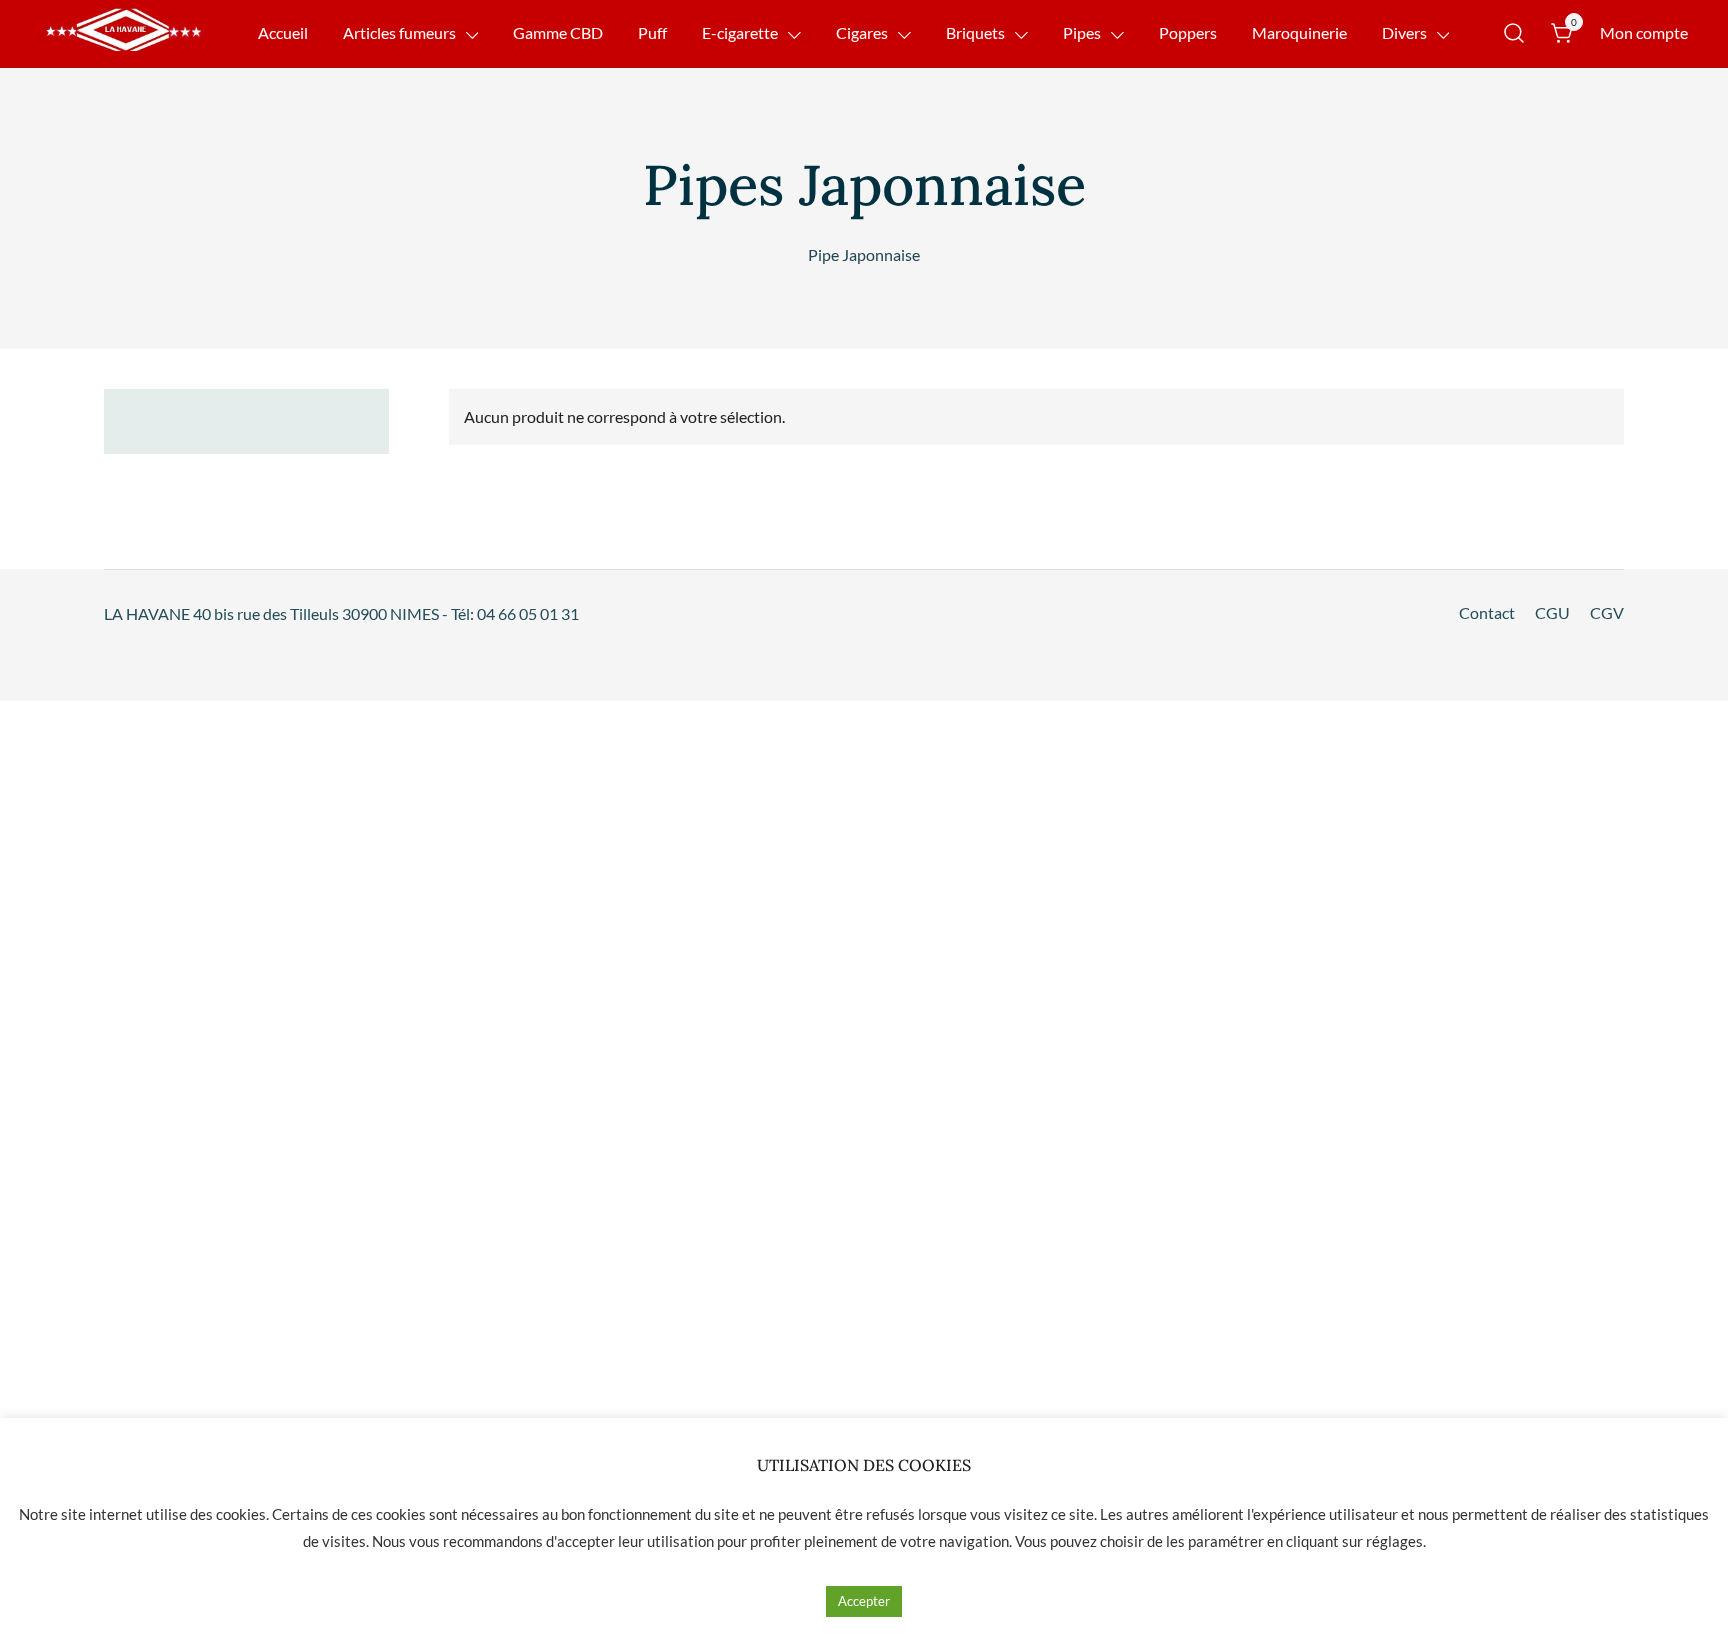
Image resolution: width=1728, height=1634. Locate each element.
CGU (1552, 612)
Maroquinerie (1299, 32)
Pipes (1082, 32)
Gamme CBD (558, 32)
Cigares (862, 32)
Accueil (283, 32)
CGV (1607, 612)
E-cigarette (740, 32)
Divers (1404, 32)
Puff (652, 32)
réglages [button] (1394, 1541)
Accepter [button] (864, 1601)
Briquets (975, 32)
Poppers (1188, 32)
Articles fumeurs (399, 32)
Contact (1487, 612)
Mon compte (1644, 32)
